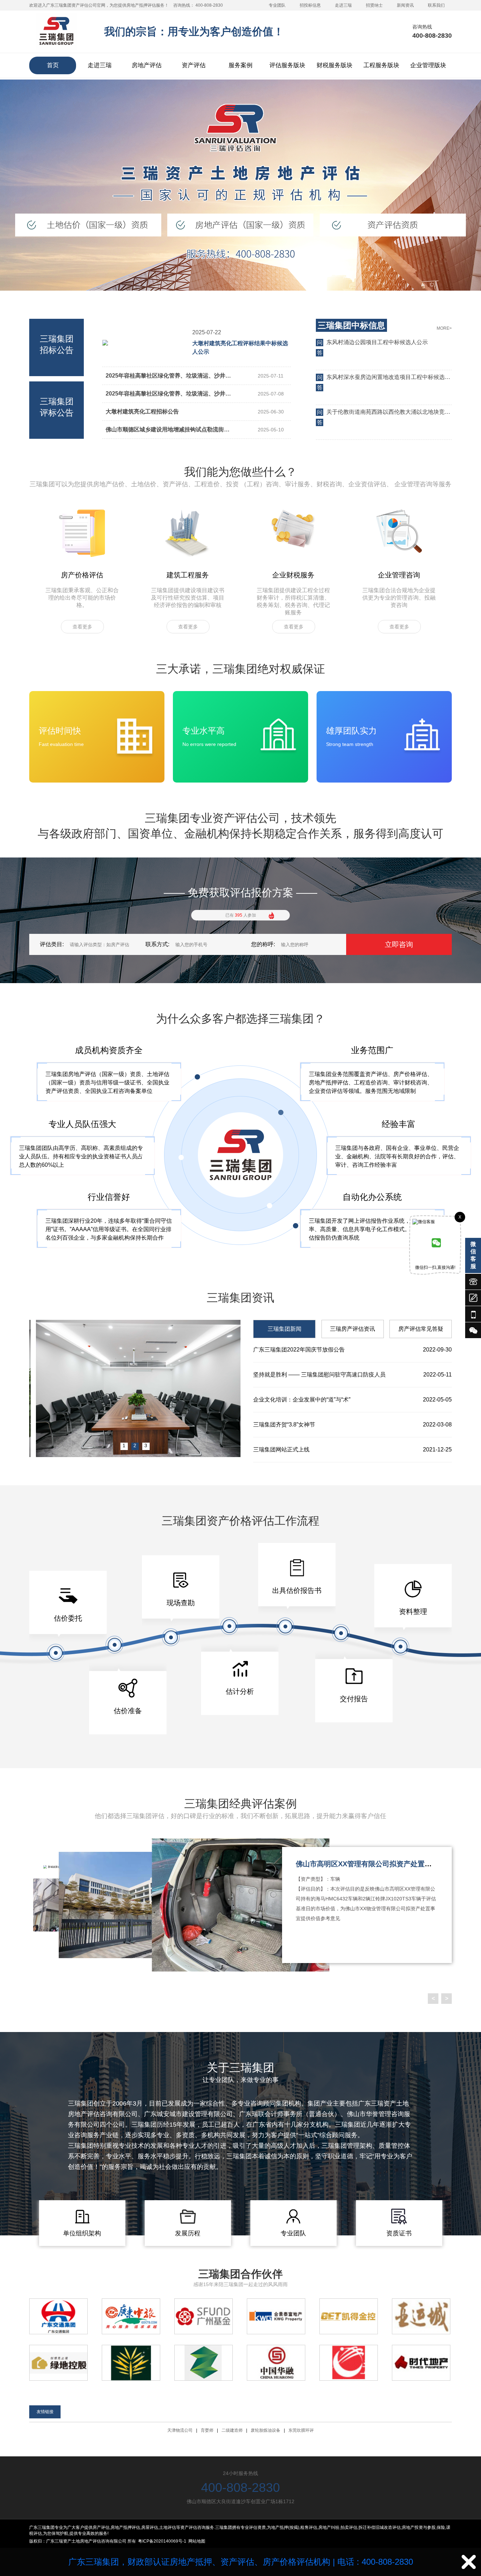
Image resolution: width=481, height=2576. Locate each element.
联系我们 (436, 5)
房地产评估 (147, 65)
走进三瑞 (343, 5)
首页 (53, 65)
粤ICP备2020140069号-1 (162, 2541)
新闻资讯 (405, 5)
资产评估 (194, 65)
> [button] (447, 1998)
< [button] (433, 1998)
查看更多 (82, 627)
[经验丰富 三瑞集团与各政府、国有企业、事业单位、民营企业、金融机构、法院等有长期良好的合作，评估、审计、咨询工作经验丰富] (399, 1171)
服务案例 (241, 65)
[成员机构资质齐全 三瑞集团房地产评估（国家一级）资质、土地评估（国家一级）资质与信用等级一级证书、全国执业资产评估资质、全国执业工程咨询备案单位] (109, 1097)
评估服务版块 (287, 65)
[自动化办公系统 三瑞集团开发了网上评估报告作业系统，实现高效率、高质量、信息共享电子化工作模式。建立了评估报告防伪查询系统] (372, 1244)
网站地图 (197, 2541)
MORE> (444, 328)
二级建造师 (232, 2430)
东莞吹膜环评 (301, 2430)
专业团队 (277, 5)
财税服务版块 (335, 65)
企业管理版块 (428, 65)
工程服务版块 (381, 65)
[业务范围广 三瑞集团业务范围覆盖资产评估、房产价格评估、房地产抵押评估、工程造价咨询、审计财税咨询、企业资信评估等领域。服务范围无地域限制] (372, 1097)
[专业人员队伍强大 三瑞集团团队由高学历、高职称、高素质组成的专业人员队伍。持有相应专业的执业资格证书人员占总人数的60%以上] (82, 1171)
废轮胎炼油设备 (266, 2430)
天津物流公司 (180, 2430)
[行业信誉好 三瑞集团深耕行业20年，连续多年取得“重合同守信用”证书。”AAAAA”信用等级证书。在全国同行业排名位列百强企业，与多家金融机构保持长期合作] (109, 1244)
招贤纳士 (374, 5)
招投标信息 (310, 5)
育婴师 (207, 2430)
